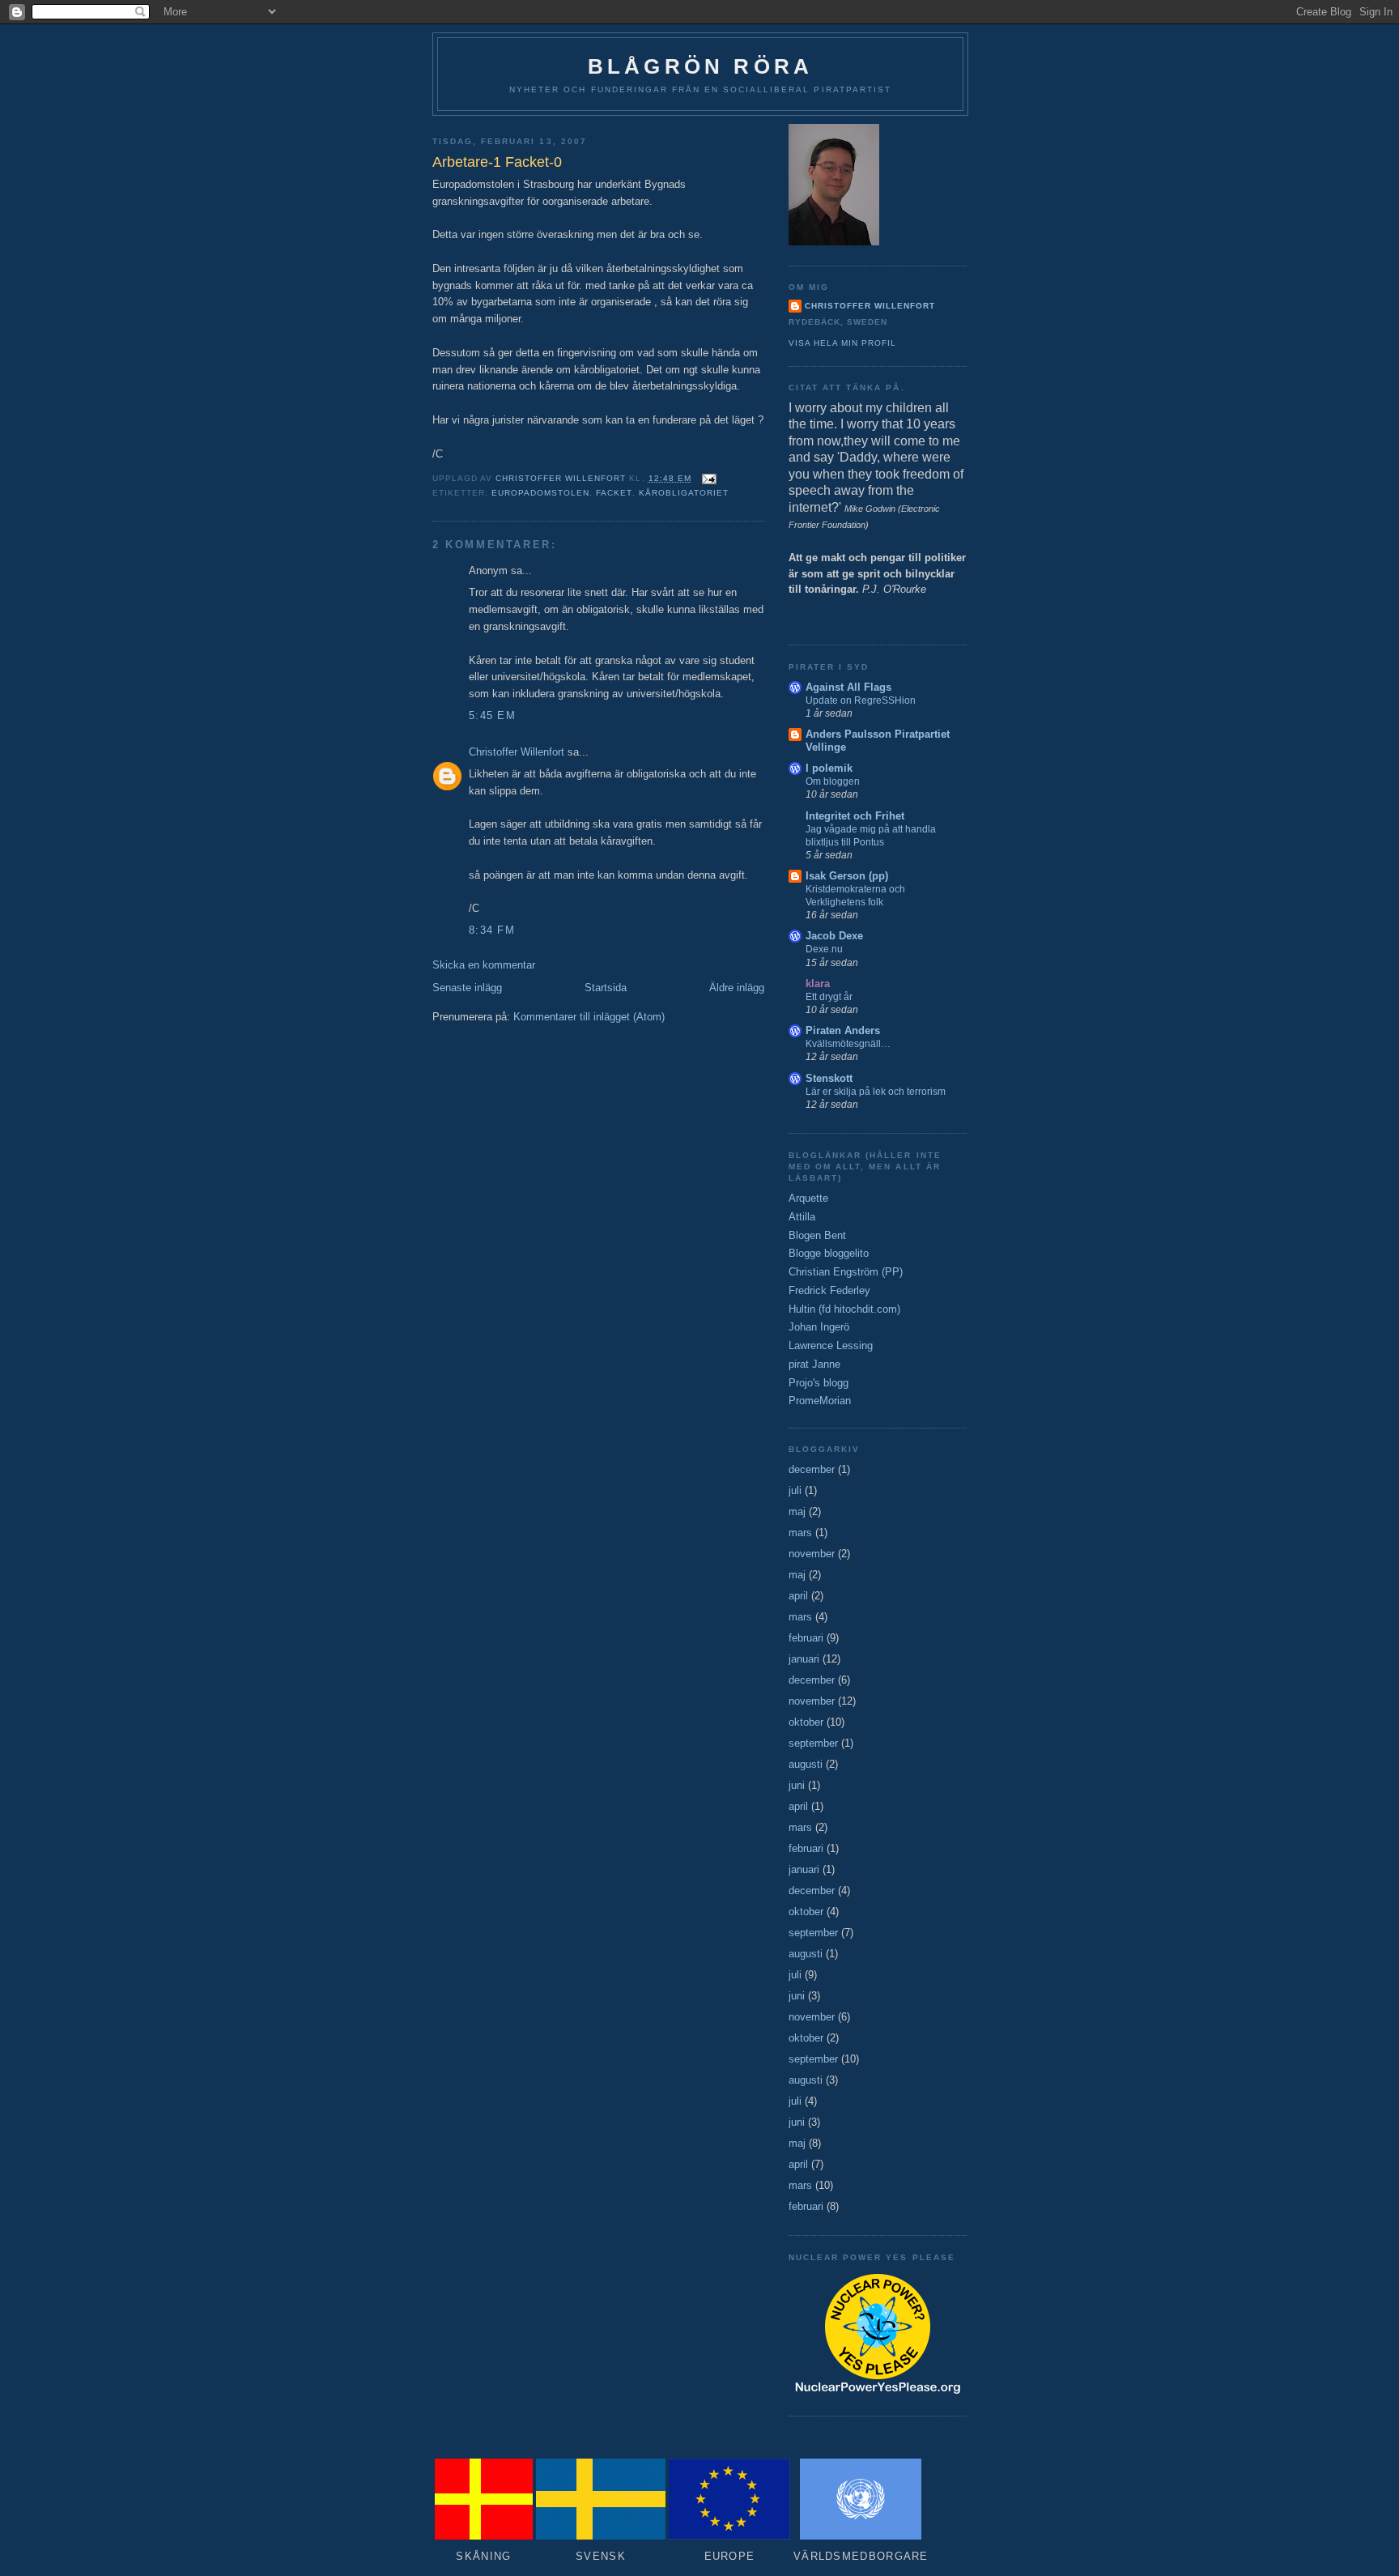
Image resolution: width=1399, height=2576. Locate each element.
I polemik (829, 768)
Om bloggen (833, 781)
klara (818, 984)
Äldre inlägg (737, 988)
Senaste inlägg (467, 988)
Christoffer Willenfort (517, 752)
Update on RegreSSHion (861, 700)
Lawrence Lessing (831, 1345)
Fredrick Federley (829, 1290)
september (813, 1743)
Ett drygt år (829, 997)
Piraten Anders (843, 1030)
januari (804, 1659)
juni (797, 1785)
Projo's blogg (819, 1383)
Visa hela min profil (842, 343)
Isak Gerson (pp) (847, 876)
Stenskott (829, 1078)
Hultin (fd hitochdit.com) (844, 1309)
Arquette (808, 1198)
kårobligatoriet (684, 493)
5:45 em (492, 715)
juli (795, 1490)
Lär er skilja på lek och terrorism (876, 1092)
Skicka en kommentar (484, 965)
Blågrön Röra (700, 66)
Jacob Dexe (834, 936)
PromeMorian (820, 1401)
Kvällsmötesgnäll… (848, 1044)
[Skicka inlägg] (709, 478)
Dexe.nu (824, 949)
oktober (806, 1722)
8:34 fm (492, 930)
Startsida (606, 988)
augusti (806, 1764)
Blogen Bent (817, 1235)
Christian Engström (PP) (846, 1272)
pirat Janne (814, 1364)
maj (797, 1512)
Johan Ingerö (819, 1327)
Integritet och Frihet (855, 816)
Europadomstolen (540, 493)
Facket (614, 493)
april (798, 1596)
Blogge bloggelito (829, 1253)
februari (806, 1638)
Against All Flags (848, 687)
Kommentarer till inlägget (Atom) (589, 1017)
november (812, 1554)
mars (800, 1533)
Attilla (802, 1217)
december (812, 1469)
